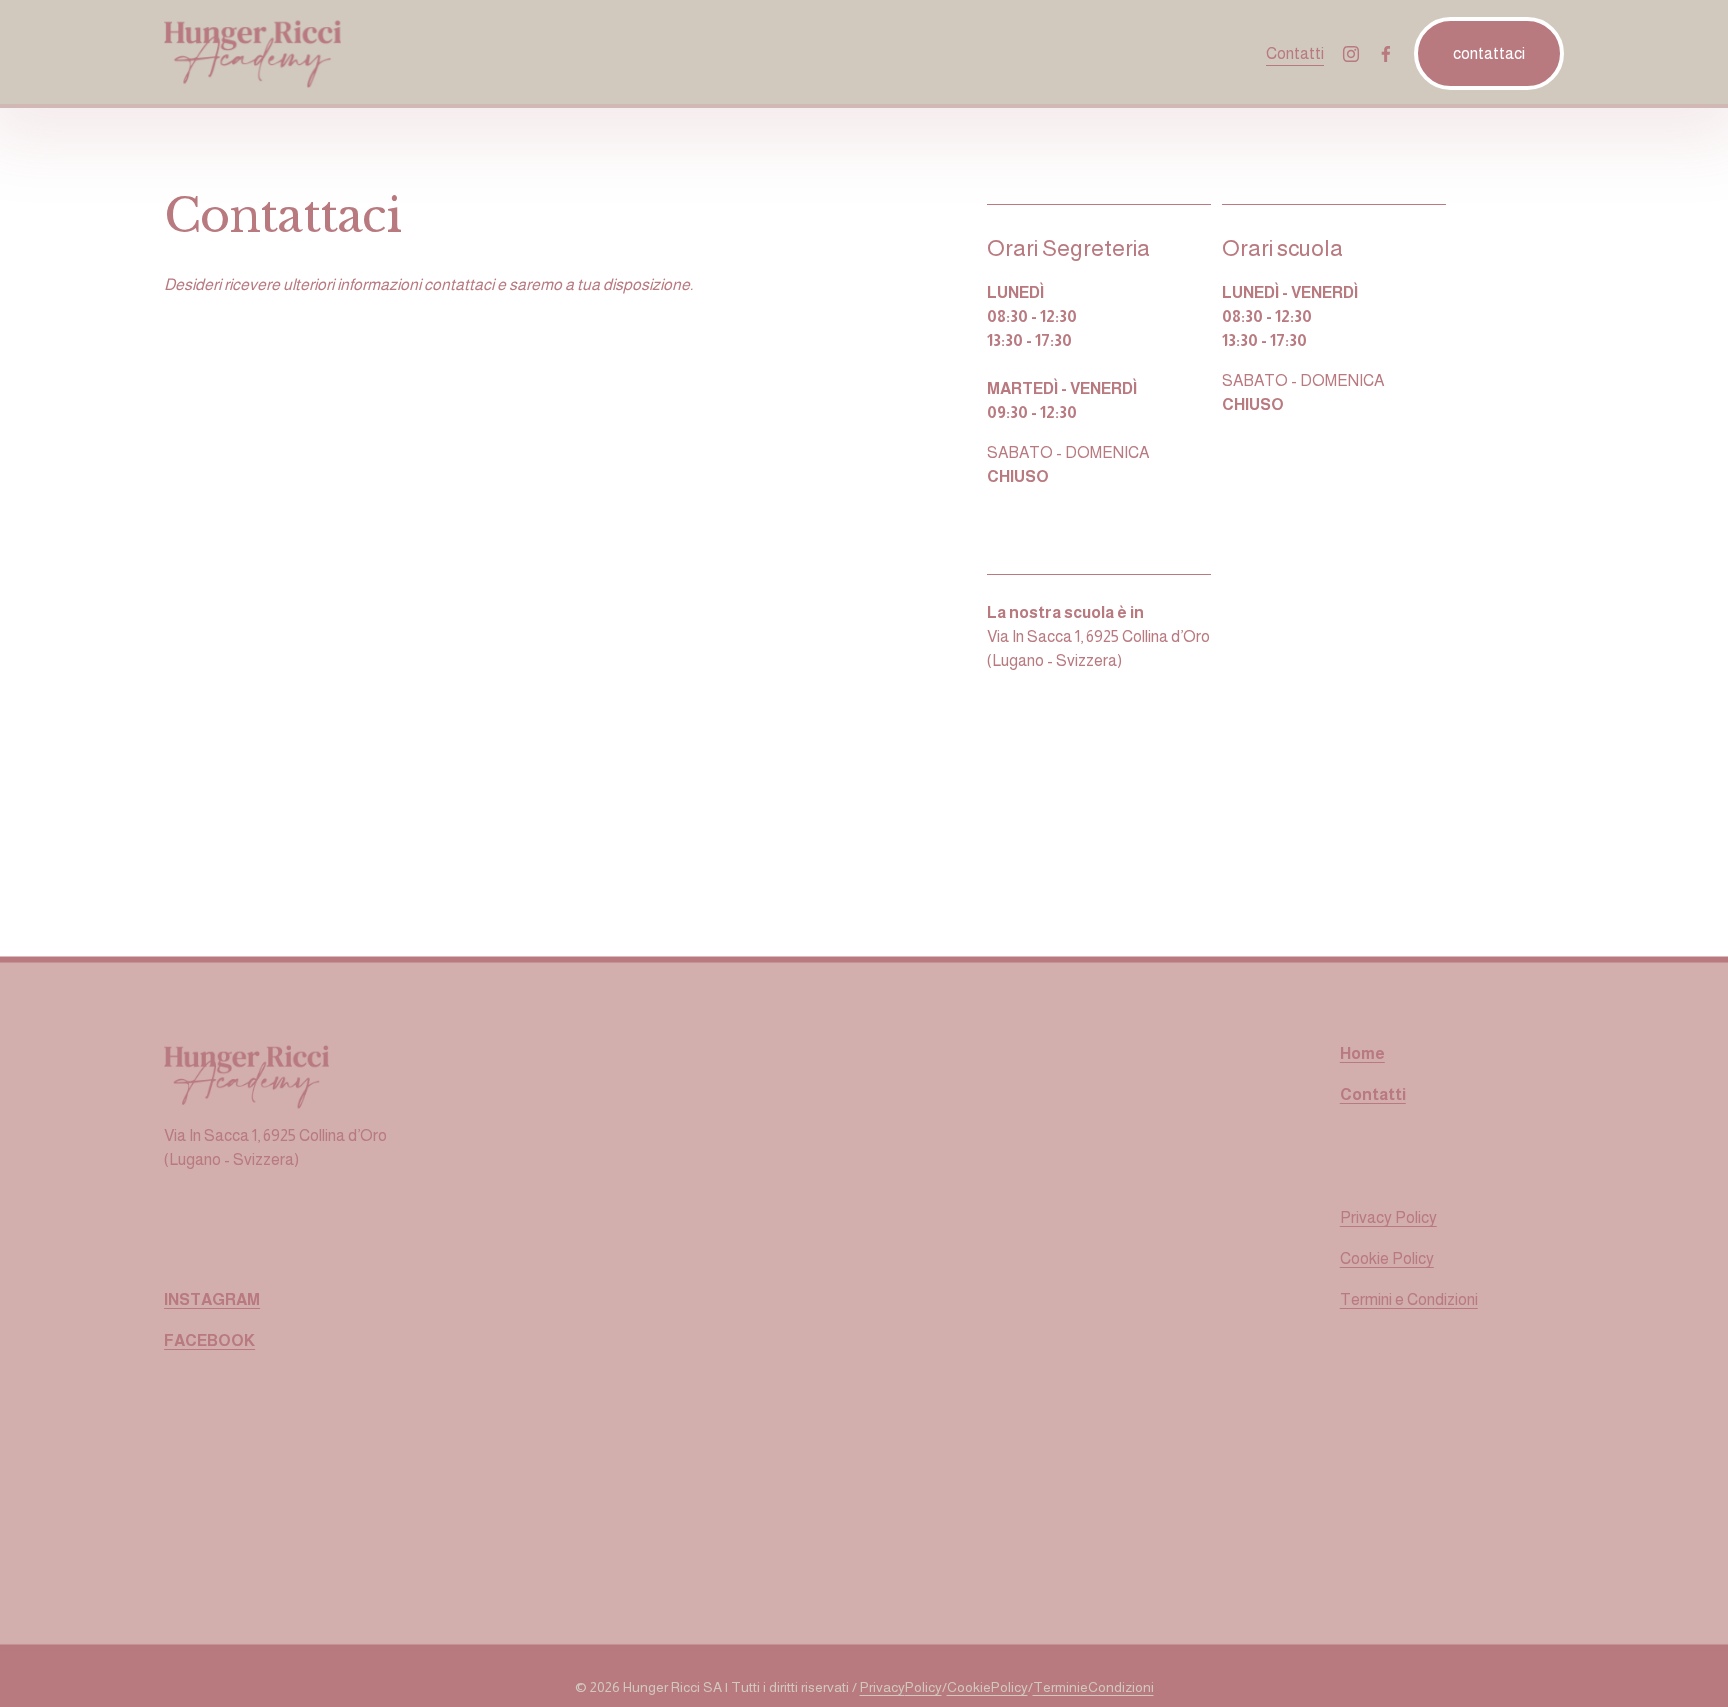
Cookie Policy (1387, 1258)
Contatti (1295, 53)
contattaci (1489, 53)
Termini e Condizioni (1409, 1299)
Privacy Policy (1388, 1217)
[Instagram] (1351, 54)
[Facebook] (1386, 54)
